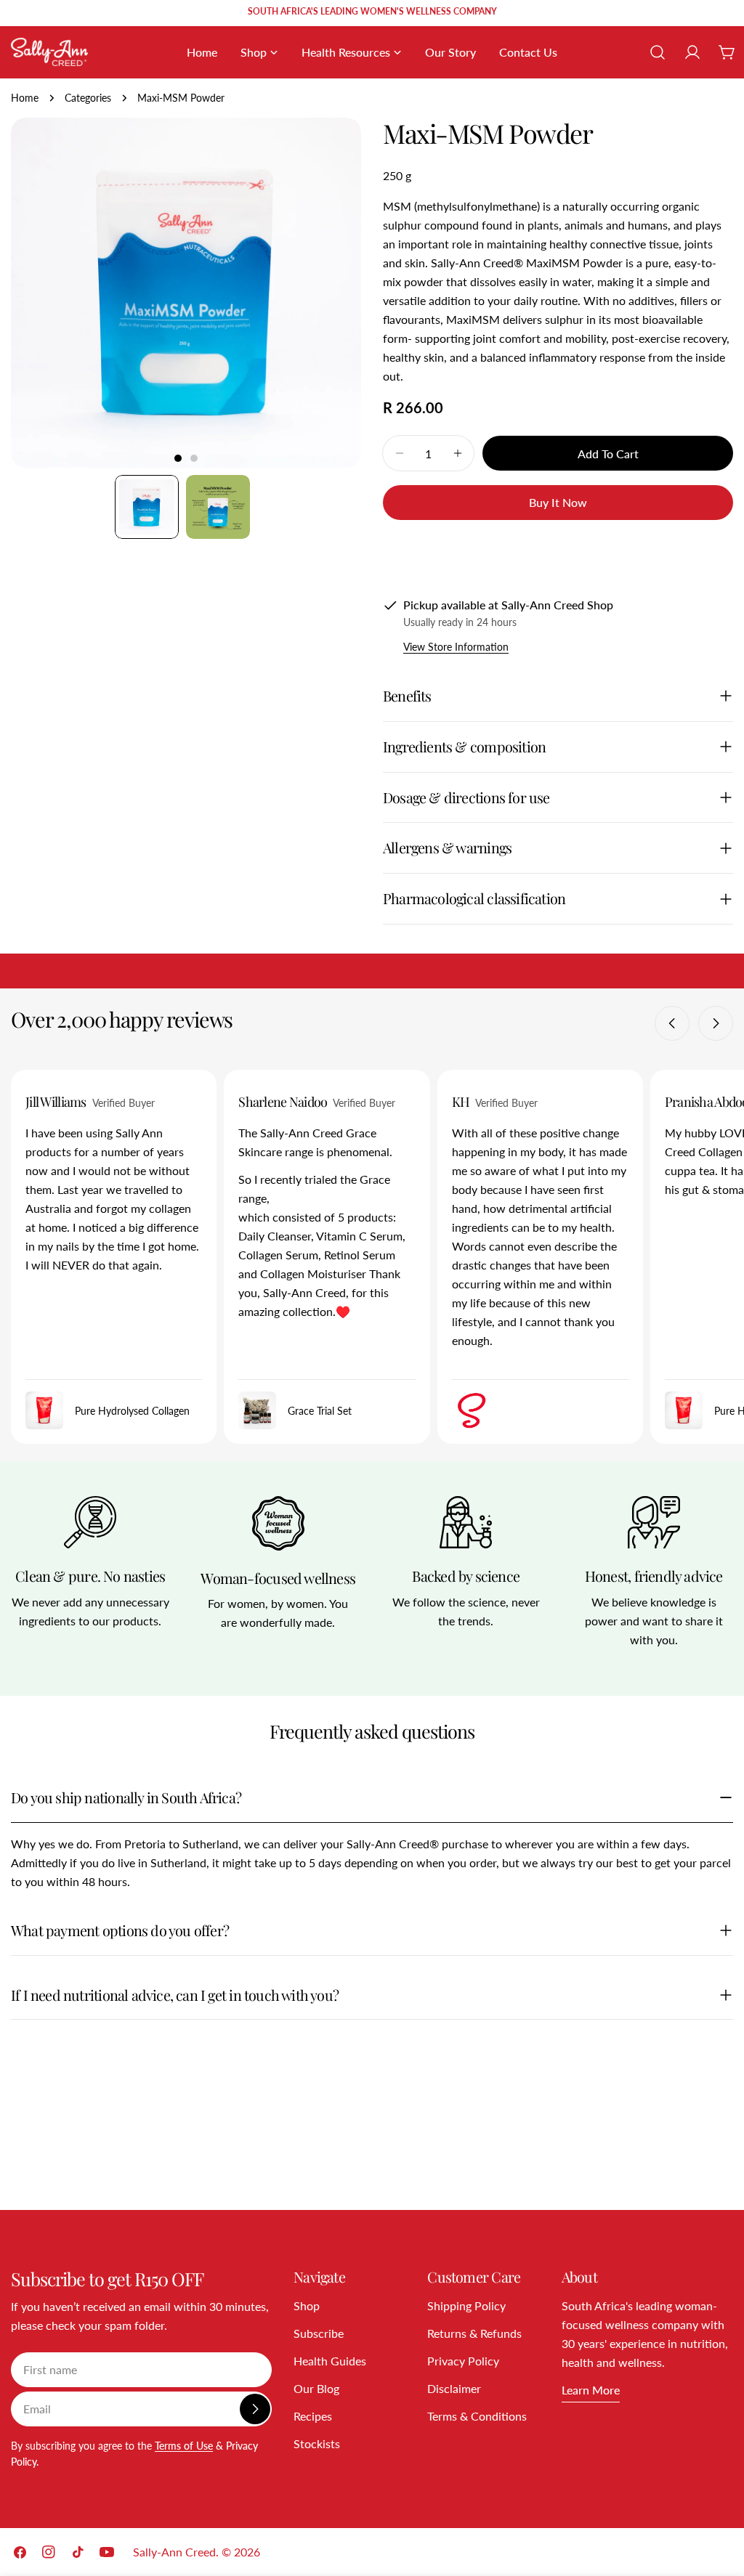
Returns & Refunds (474, 2333)
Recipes (313, 2416)
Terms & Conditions (477, 2416)
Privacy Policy (463, 2361)
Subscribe (319, 2333)
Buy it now (558, 502)
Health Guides (330, 2361)
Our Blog (316, 2388)
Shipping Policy (466, 2305)
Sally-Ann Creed (174, 2552)
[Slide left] (672, 1023)
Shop (307, 2305)
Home (25, 98)
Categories (88, 98)
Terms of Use (184, 2446)
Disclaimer (454, 2388)
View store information (456, 647)
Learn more (591, 2390)
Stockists (317, 2443)
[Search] (658, 52)
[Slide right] (716, 1023)
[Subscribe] (255, 2409)
